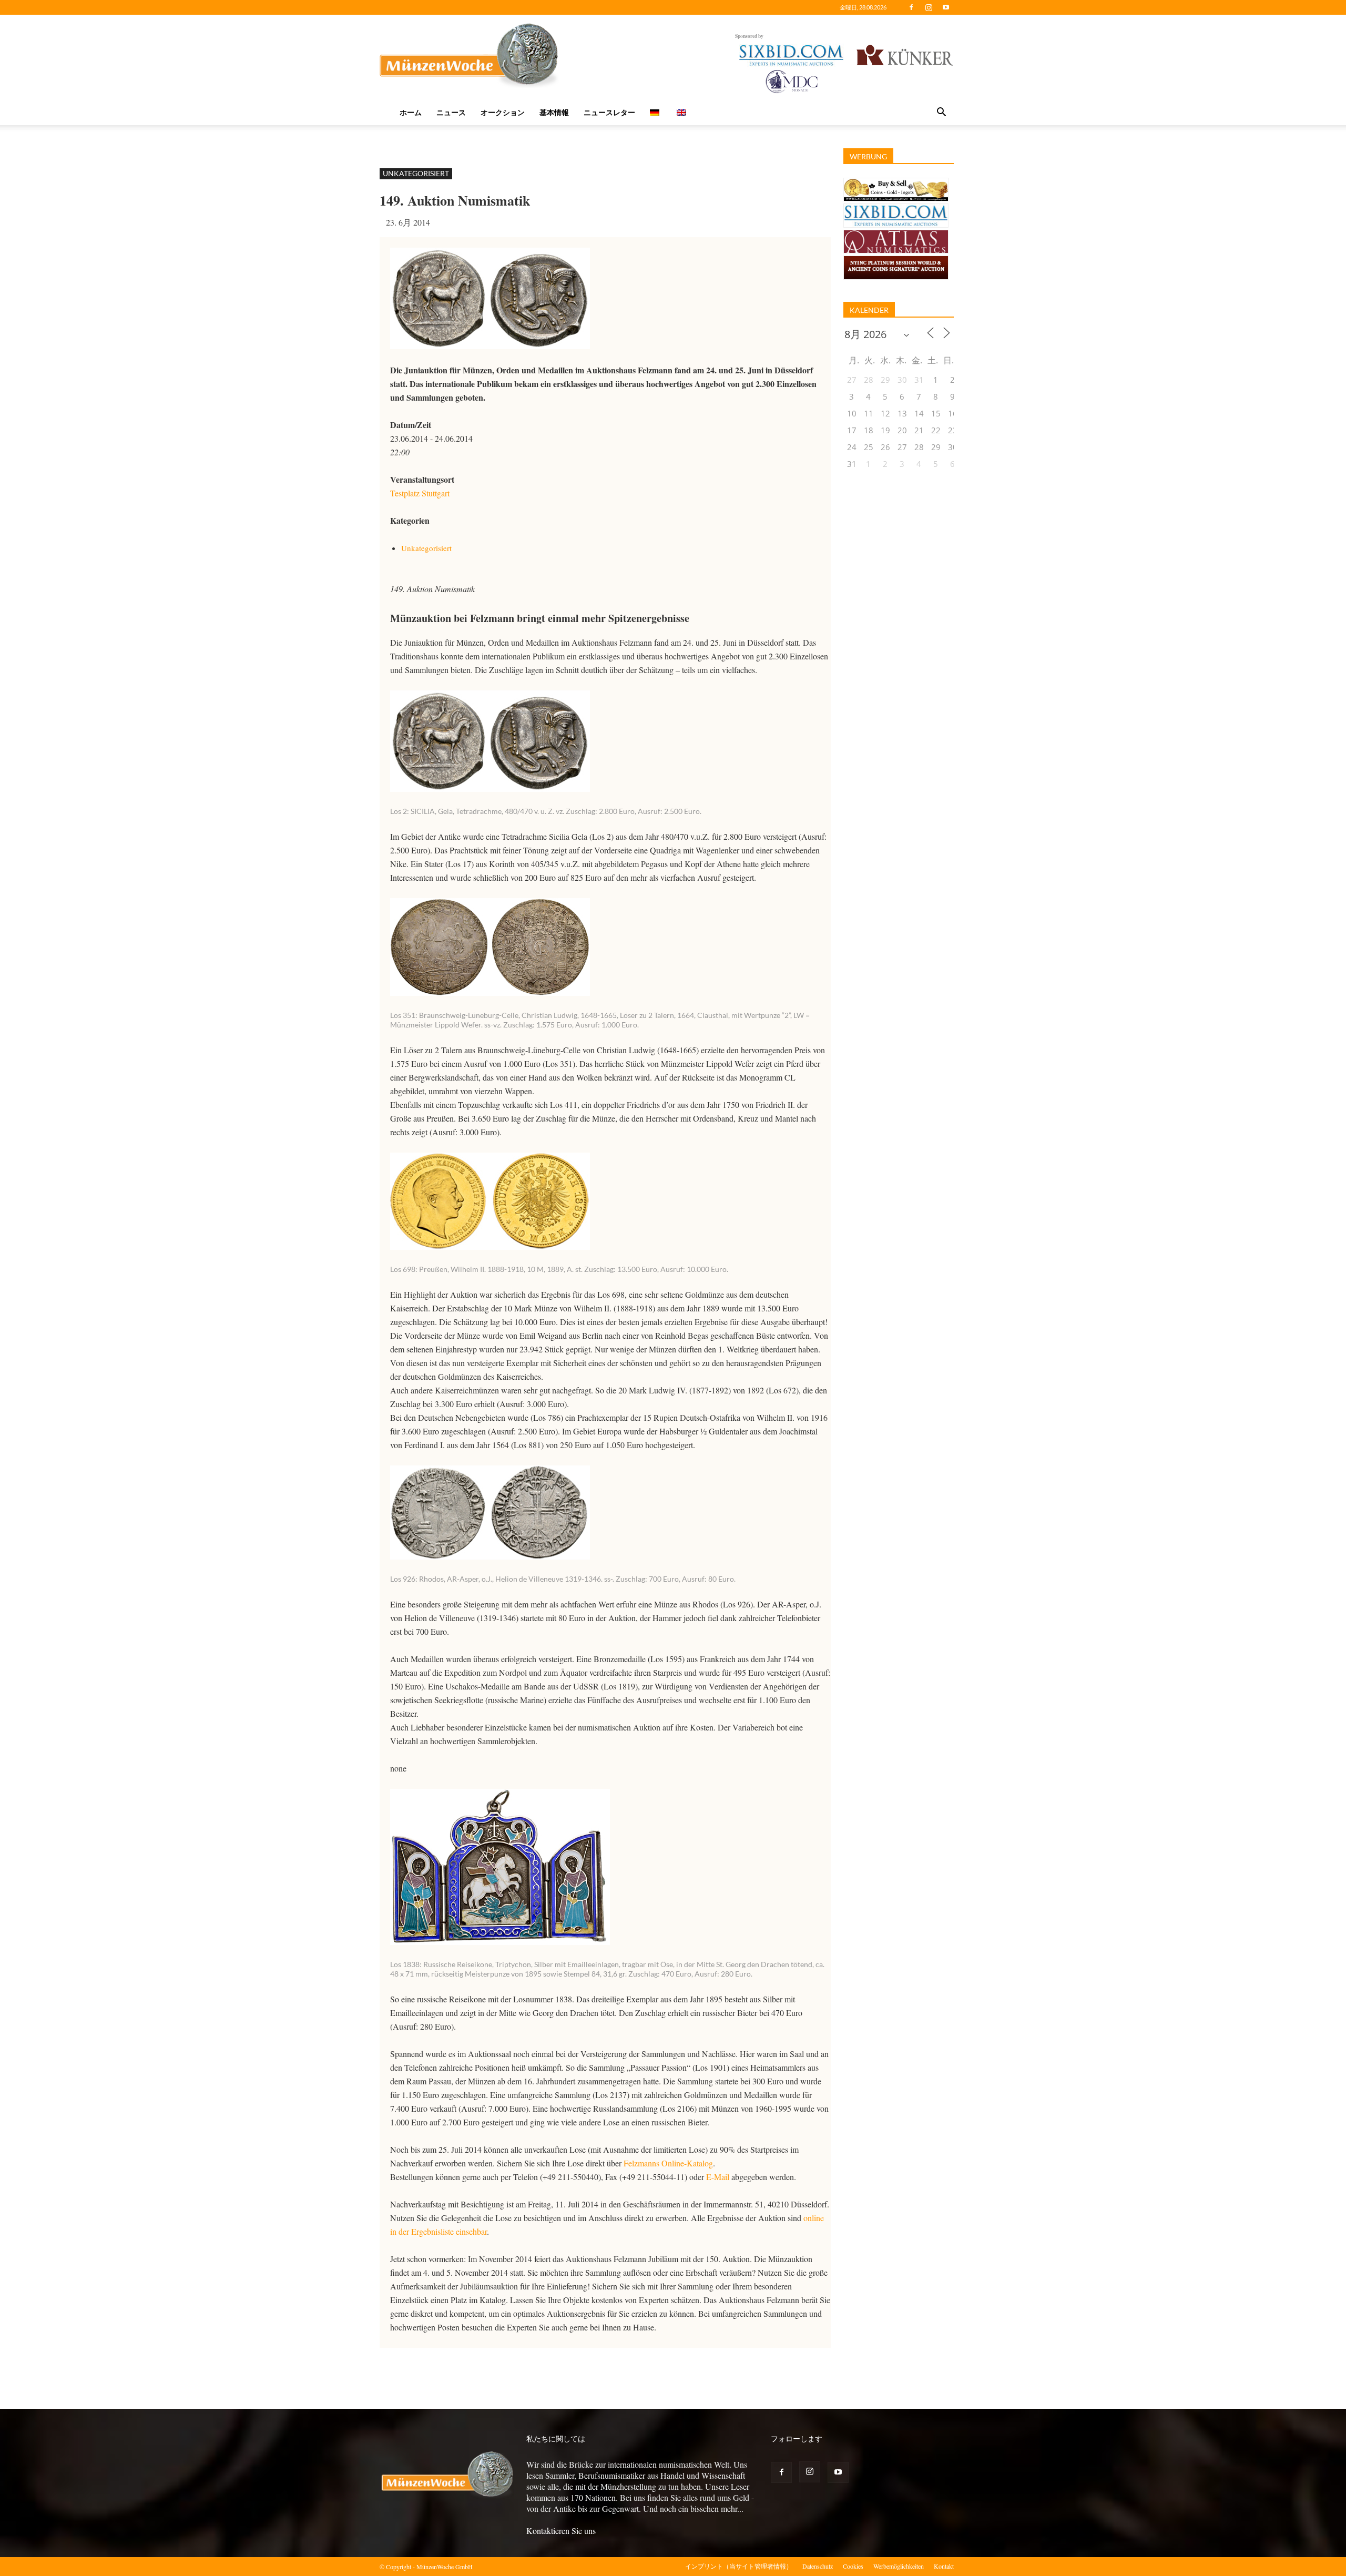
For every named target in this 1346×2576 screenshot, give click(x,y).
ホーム (411, 112)
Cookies (853, 2566)
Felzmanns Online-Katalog (668, 2163)
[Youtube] (946, 7)
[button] (941, 113)
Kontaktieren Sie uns (561, 2531)
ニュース (451, 112)
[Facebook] (911, 7)
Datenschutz (818, 2566)
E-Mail (718, 2177)
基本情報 (554, 112)
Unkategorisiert (416, 173)
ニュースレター (609, 112)
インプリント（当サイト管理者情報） (739, 2566)
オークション (503, 112)
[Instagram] (929, 7)
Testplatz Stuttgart (420, 493)
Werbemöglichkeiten (899, 2566)
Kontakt (944, 2566)
